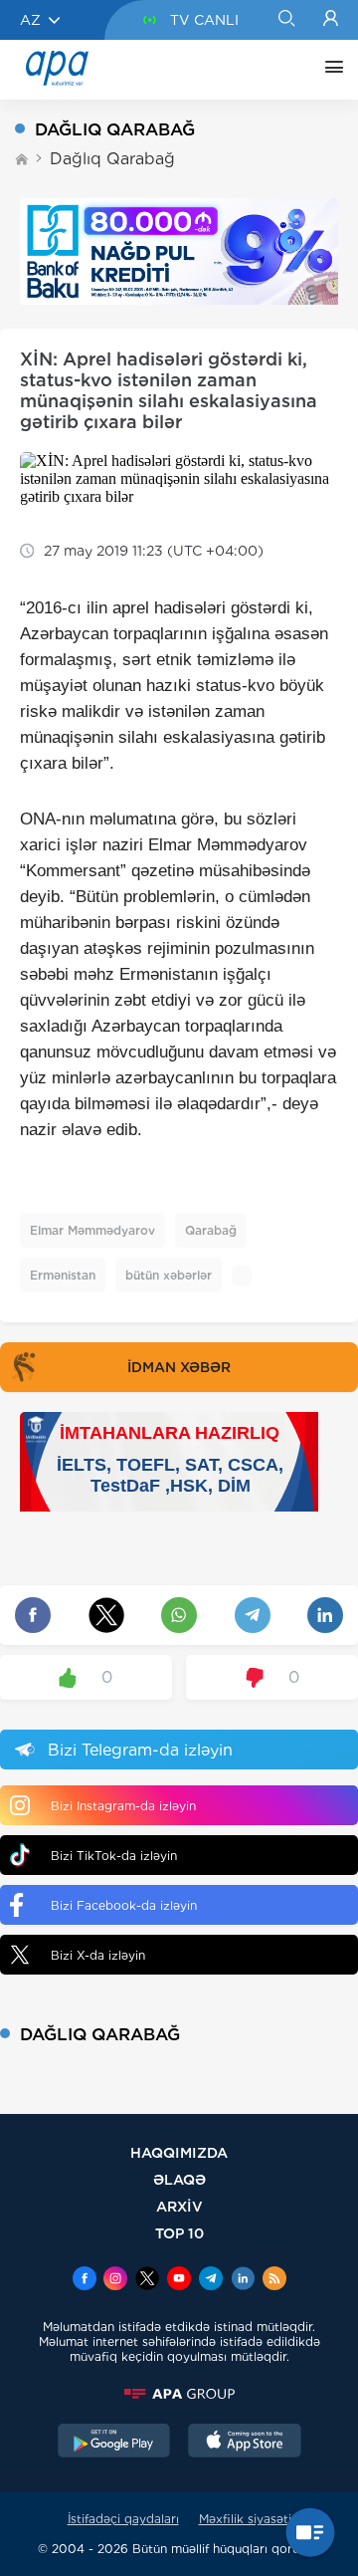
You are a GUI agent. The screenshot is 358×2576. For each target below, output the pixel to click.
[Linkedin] (243, 2280)
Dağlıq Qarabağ (112, 159)
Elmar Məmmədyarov (92, 1230)
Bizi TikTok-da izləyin (114, 1856)
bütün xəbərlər (169, 1275)
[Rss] (274, 2280)
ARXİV (179, 2206)
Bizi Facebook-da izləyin (124, 1905)
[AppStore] (245, 2443)
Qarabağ (211, 1230)
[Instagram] (115, 2280)
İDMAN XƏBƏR (179, 1367)
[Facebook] (85, 2280)
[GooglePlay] (114, 2443)
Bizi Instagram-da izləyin (123, 1806)
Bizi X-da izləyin (98, 1955)
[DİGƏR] (329, 70)
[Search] (286, 20)
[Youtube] (179, 2280)
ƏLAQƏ (179, 2179)
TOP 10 (179, 2233)
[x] (147, 2280)
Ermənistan (63, 1275)
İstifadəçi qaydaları (123, 2519)
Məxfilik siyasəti (245, 2519)
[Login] (331, 20)
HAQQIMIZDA (179, 2152)
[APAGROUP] (179, 2394)
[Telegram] (211, 2280)
